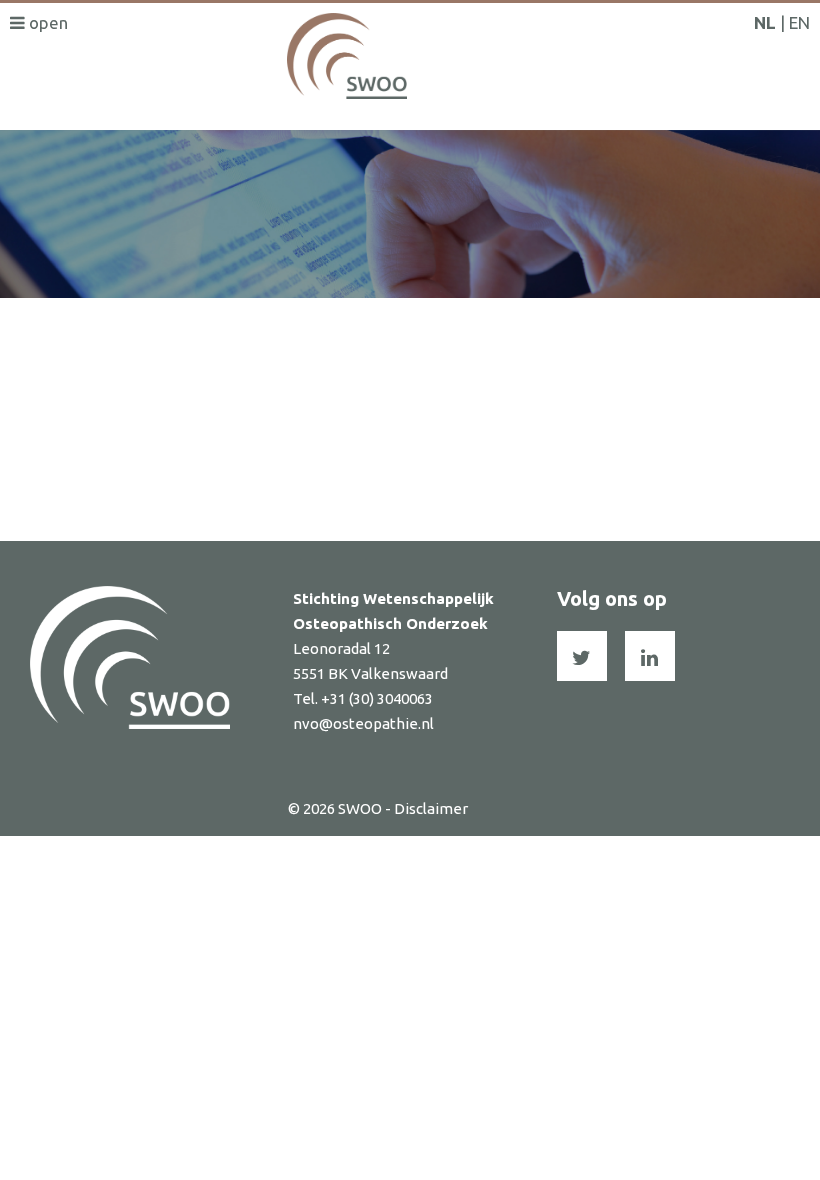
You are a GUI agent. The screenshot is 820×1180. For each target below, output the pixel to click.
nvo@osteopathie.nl (363, 723)
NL (765, 22)
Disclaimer (431, 808)
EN (799, 22)
